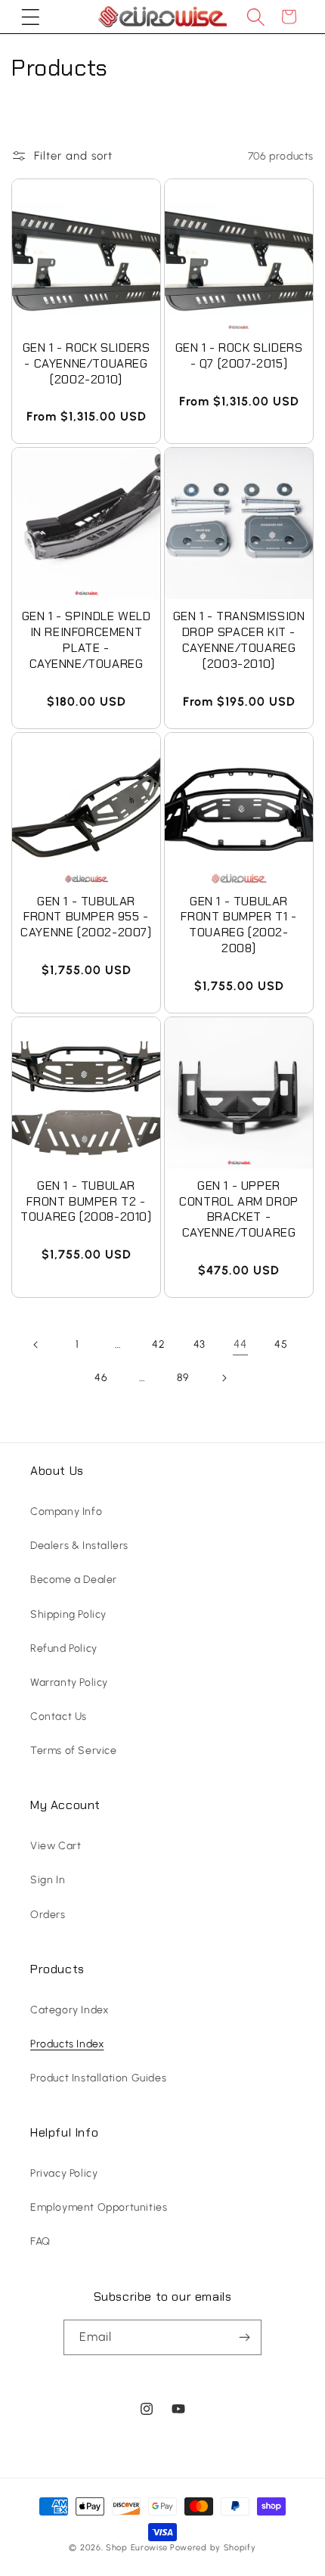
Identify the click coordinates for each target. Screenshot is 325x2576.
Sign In (48, 1880)
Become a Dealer (74, 1580)
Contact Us (59, 1716)
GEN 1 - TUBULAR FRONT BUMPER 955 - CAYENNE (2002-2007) (86, 917)
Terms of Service (74, 1750)
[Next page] (224, 1378)
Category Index (69, 2010)
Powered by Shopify (213, 2548)
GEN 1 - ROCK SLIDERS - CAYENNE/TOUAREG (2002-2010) (87, 364)
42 (158, 1344)
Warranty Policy (69, 1682)
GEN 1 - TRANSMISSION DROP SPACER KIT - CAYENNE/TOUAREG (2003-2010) (239, 640)
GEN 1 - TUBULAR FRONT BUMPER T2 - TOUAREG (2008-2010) (86, 1202)
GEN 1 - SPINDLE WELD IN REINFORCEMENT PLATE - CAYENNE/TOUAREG (87, 640)
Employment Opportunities (99, 2207)
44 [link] (240, 1344)
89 (183, 1378)
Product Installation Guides (98, 2078)
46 (101, 1378)
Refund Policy (64, 1648)
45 (281, 1344)
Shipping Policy (68, 1614)
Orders (48, 1915)
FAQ (40, 2241)
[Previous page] (36, 1345)
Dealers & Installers (79, 1546)
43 (200, 1344)
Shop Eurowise (137, 2548)
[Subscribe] (244, 2337)
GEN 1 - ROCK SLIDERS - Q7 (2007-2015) (239, 356)
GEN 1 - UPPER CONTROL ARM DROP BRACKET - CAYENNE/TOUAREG (239, 1209)
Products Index (67, 2044)
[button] (30, 17)
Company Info (66, 1511)
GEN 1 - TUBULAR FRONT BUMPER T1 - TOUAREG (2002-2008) (238, 925)
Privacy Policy (64, 2173)
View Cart (56, 1846)
